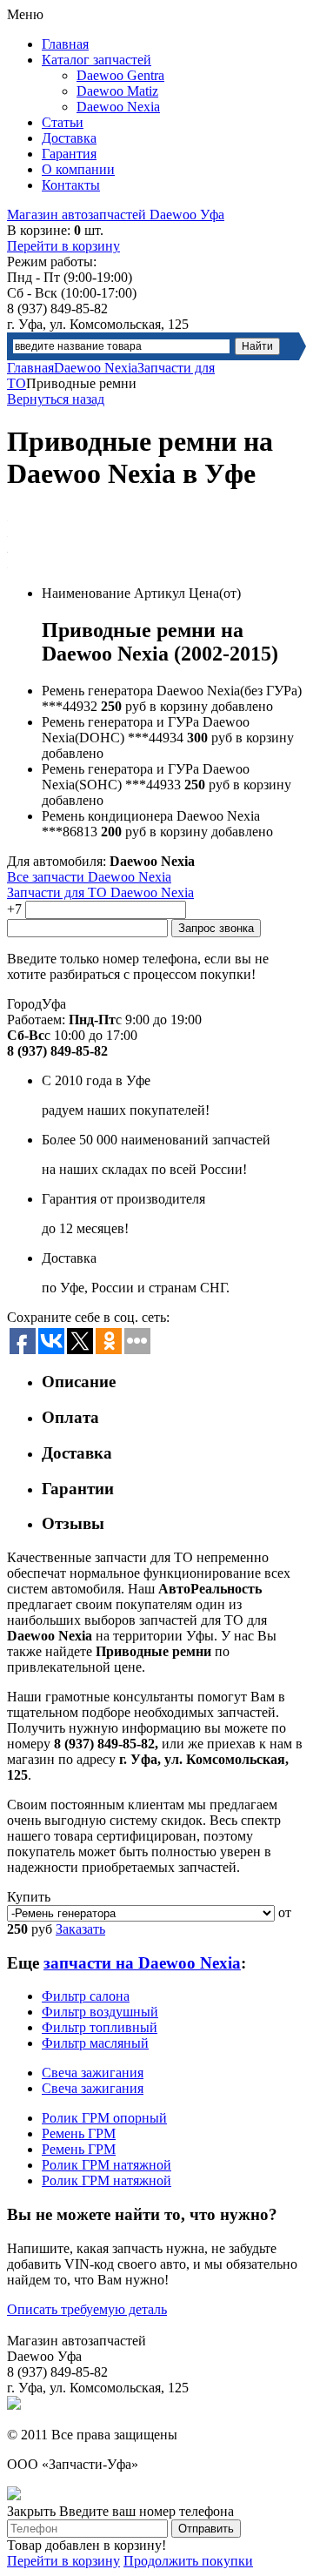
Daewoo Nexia (118, 107)
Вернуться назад (56, 399)
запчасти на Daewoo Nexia (142, 1963)
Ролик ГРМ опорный (104, 2118)
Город (24, 1004)
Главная (65, 44)
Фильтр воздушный (100, 2012)
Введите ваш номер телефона (147, 2511)
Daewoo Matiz (117, 91)
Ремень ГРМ (79, 2133)
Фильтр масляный (95, 2043)
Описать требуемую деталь (87, 2309)
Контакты (71, 185)
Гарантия (69, 154)
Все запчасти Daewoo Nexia (89, 877)
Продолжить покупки (188, 2561)
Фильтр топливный (100, 2027)
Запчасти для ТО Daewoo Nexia (100, 892)
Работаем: (36, 1020)
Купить (29, 1897)
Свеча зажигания (93, 2073)
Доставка (69, 138)
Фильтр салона (86, 1996)
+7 (14, 909)
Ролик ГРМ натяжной (107, 2165)
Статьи (63, 122)
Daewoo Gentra (120, 75)
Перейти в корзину (63, 246)
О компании (78, 169)
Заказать (80, 1929)
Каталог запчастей (97, 60)
